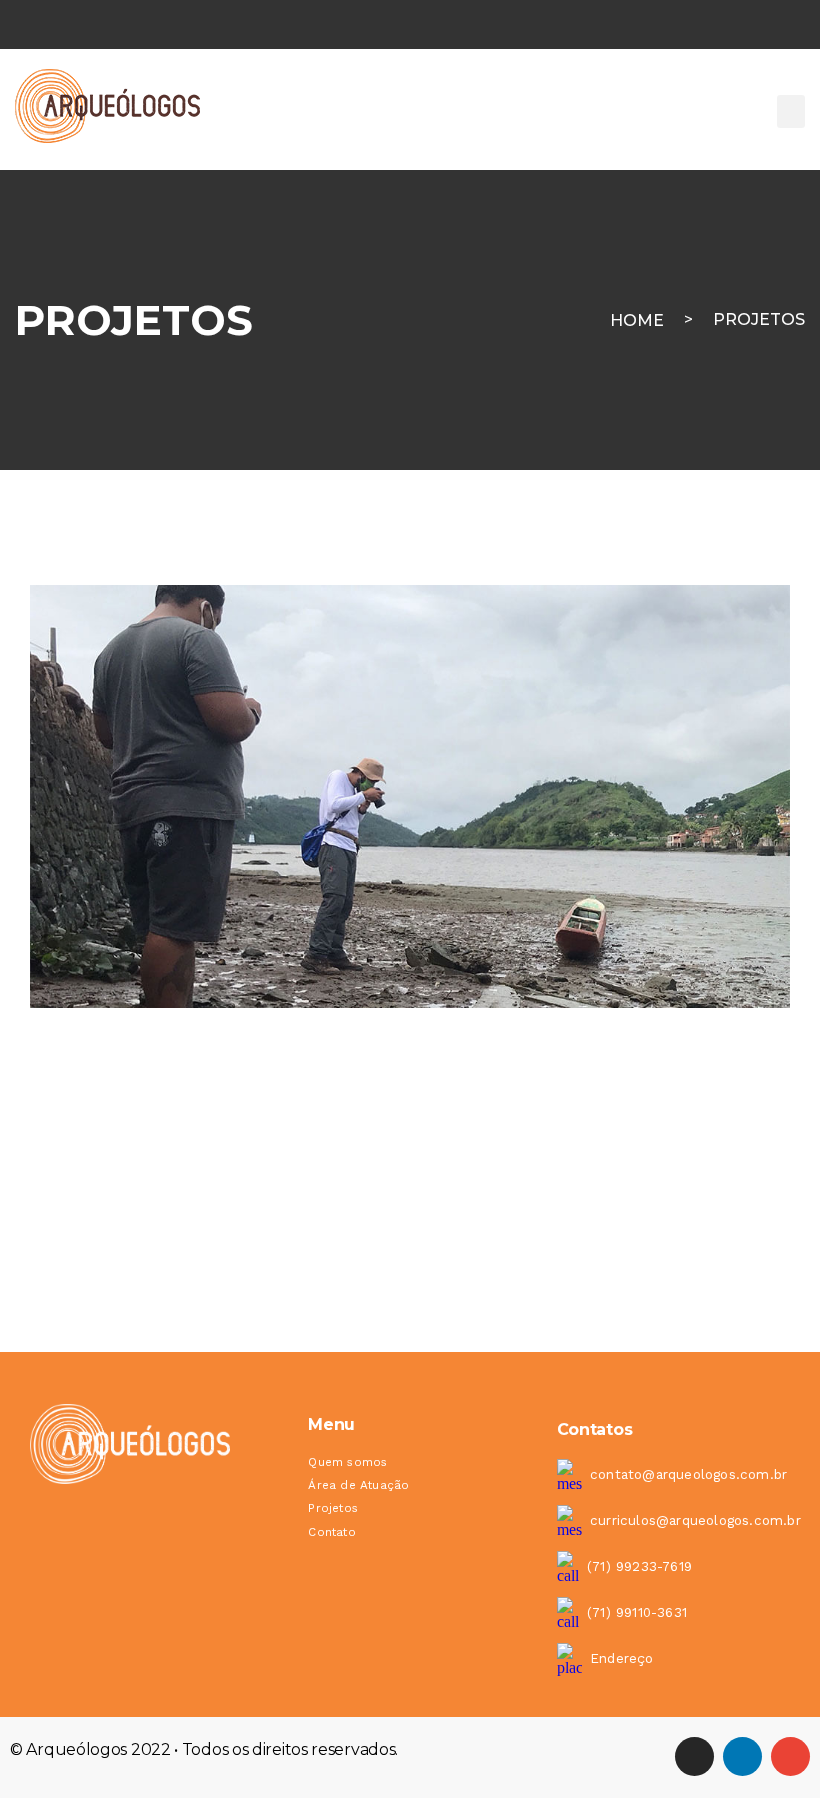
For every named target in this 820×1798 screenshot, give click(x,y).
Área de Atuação (358, 1485)
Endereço (622, 1658)
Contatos (595, 1429)
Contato (331, 1532)
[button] (791, 111)
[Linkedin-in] (742, 1756)
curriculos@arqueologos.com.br (695, 1520)
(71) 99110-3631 (637, 1612)
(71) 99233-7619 (639, 1566)
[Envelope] (790, 1756)
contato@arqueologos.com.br (688, 1474)
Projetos (759, 319)
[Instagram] (694, 1756)
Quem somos (347, 1462)
